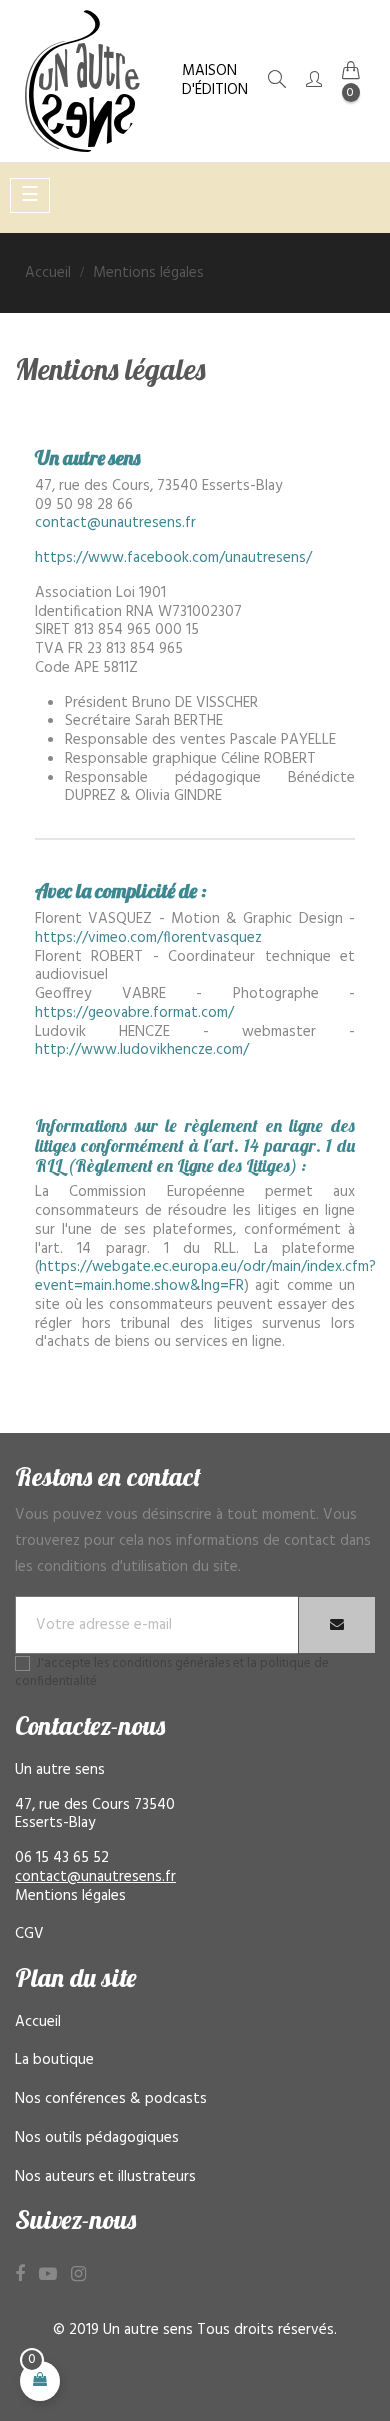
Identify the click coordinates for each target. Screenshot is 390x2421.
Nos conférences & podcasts (111, 2099)
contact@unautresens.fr (115, 523)
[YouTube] (48, 2275)
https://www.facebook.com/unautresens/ (173, 558)
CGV (29, 1934)
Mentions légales (70, 1896)
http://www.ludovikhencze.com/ (142, 1050)
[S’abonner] (337, 1625)
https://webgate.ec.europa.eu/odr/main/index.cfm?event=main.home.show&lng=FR (205, 1276)
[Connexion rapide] (314, 81)
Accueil (38, 2022)
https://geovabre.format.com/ (134, 1013)
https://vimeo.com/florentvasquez (148, 938)
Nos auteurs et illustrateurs (105, 2177)
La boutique (54, 2060)
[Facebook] (20, 2275)
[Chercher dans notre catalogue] (277, 83)
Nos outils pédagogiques (97, 2138)
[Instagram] (78, 2275)
